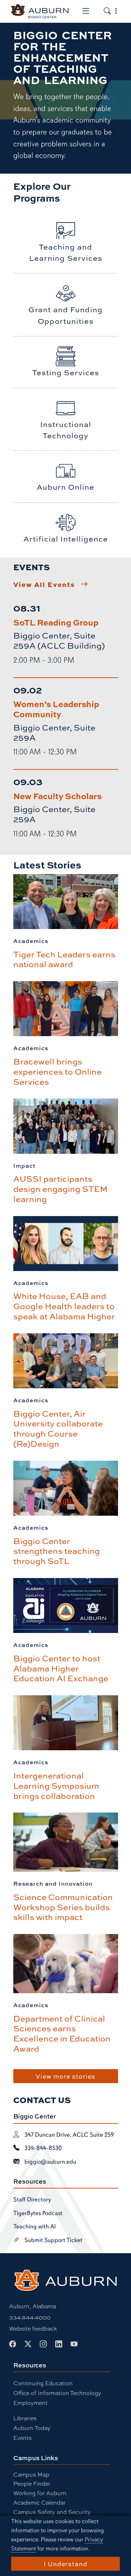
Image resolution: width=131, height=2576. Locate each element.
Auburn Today (32, 2428)
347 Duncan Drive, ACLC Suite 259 (69, 2135)
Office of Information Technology (57, 2393)
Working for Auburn (40, 2493)
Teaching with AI (35, 2226)
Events (23, 2438)
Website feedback (33, 2328)
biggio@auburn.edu (50, 2162)
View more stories (65, 2076)
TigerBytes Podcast (38, 2213)
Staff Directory (32, 2199)
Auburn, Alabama (32, 2306)
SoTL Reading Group (56, 622)
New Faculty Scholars (57, 796)
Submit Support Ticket (53, 2240)
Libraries (25, 2418)
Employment (30, 2403)
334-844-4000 (30, 2317)
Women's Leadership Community (56, 709)
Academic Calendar (39, 2502)
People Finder (32, 2483)
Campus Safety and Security (52, 2512)
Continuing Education (43, 2383)
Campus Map (31, 2474)
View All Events (44, 584)
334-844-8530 (43, 2148)
